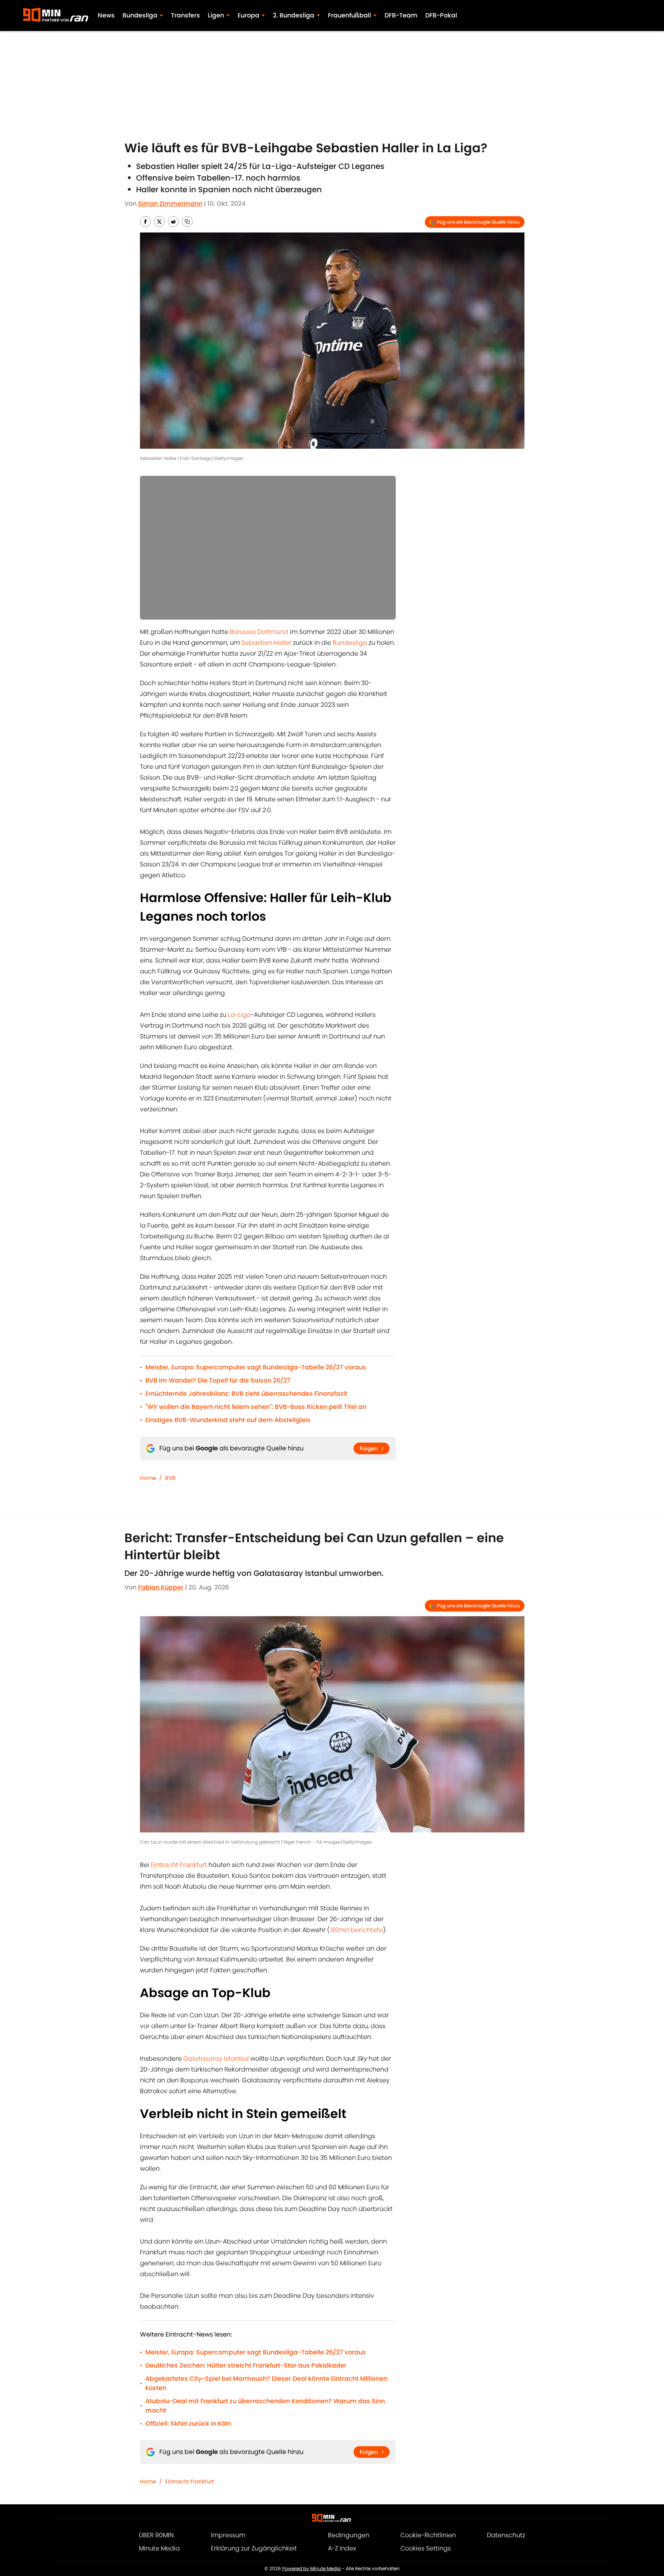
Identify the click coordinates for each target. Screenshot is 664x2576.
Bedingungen (349, 2535)
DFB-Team (401, 15)
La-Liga (239, 1015)
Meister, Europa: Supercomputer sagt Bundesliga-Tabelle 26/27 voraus (256, 1367)
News (106, 15)
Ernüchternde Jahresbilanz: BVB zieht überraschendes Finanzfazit (246, 1394)
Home (148, 1478)
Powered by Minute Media (311, 2568)
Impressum (228, 2535)
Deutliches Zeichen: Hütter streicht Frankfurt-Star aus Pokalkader (246, 2365)
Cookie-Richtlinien (428, 2535)
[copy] (187, 222)
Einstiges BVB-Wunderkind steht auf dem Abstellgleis (228, 1420)
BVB (170, 1478)
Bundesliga (350, 643)
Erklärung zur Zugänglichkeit (254, 2548)
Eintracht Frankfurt (179, 1865)
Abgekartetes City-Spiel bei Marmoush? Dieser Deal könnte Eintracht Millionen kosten (266, 2383)
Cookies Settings (426, 2548)
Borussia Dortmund (259, 632)
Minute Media (159, 2548)
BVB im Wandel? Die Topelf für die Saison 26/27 (218, 1380)
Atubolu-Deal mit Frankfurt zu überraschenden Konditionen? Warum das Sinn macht (265, 2406)
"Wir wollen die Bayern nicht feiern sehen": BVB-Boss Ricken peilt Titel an (256, 1407)
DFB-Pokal (441, 15)
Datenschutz (506, 2535)
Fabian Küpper (161, 1587)
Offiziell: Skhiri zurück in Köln (188, 2424)
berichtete (356, 1930)
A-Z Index (342, 2548)
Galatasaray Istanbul (216, 2059)
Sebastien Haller (266, 643)
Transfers (185, 15)
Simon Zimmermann (170, 204)
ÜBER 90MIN (156, 2535)
